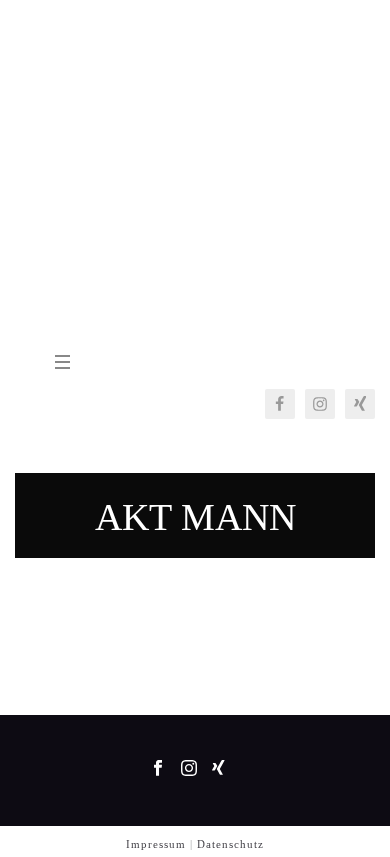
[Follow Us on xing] (218, 769)
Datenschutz (230, 844)
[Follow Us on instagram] (189, 769)
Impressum (156, 844)
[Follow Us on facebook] (158, 769)
